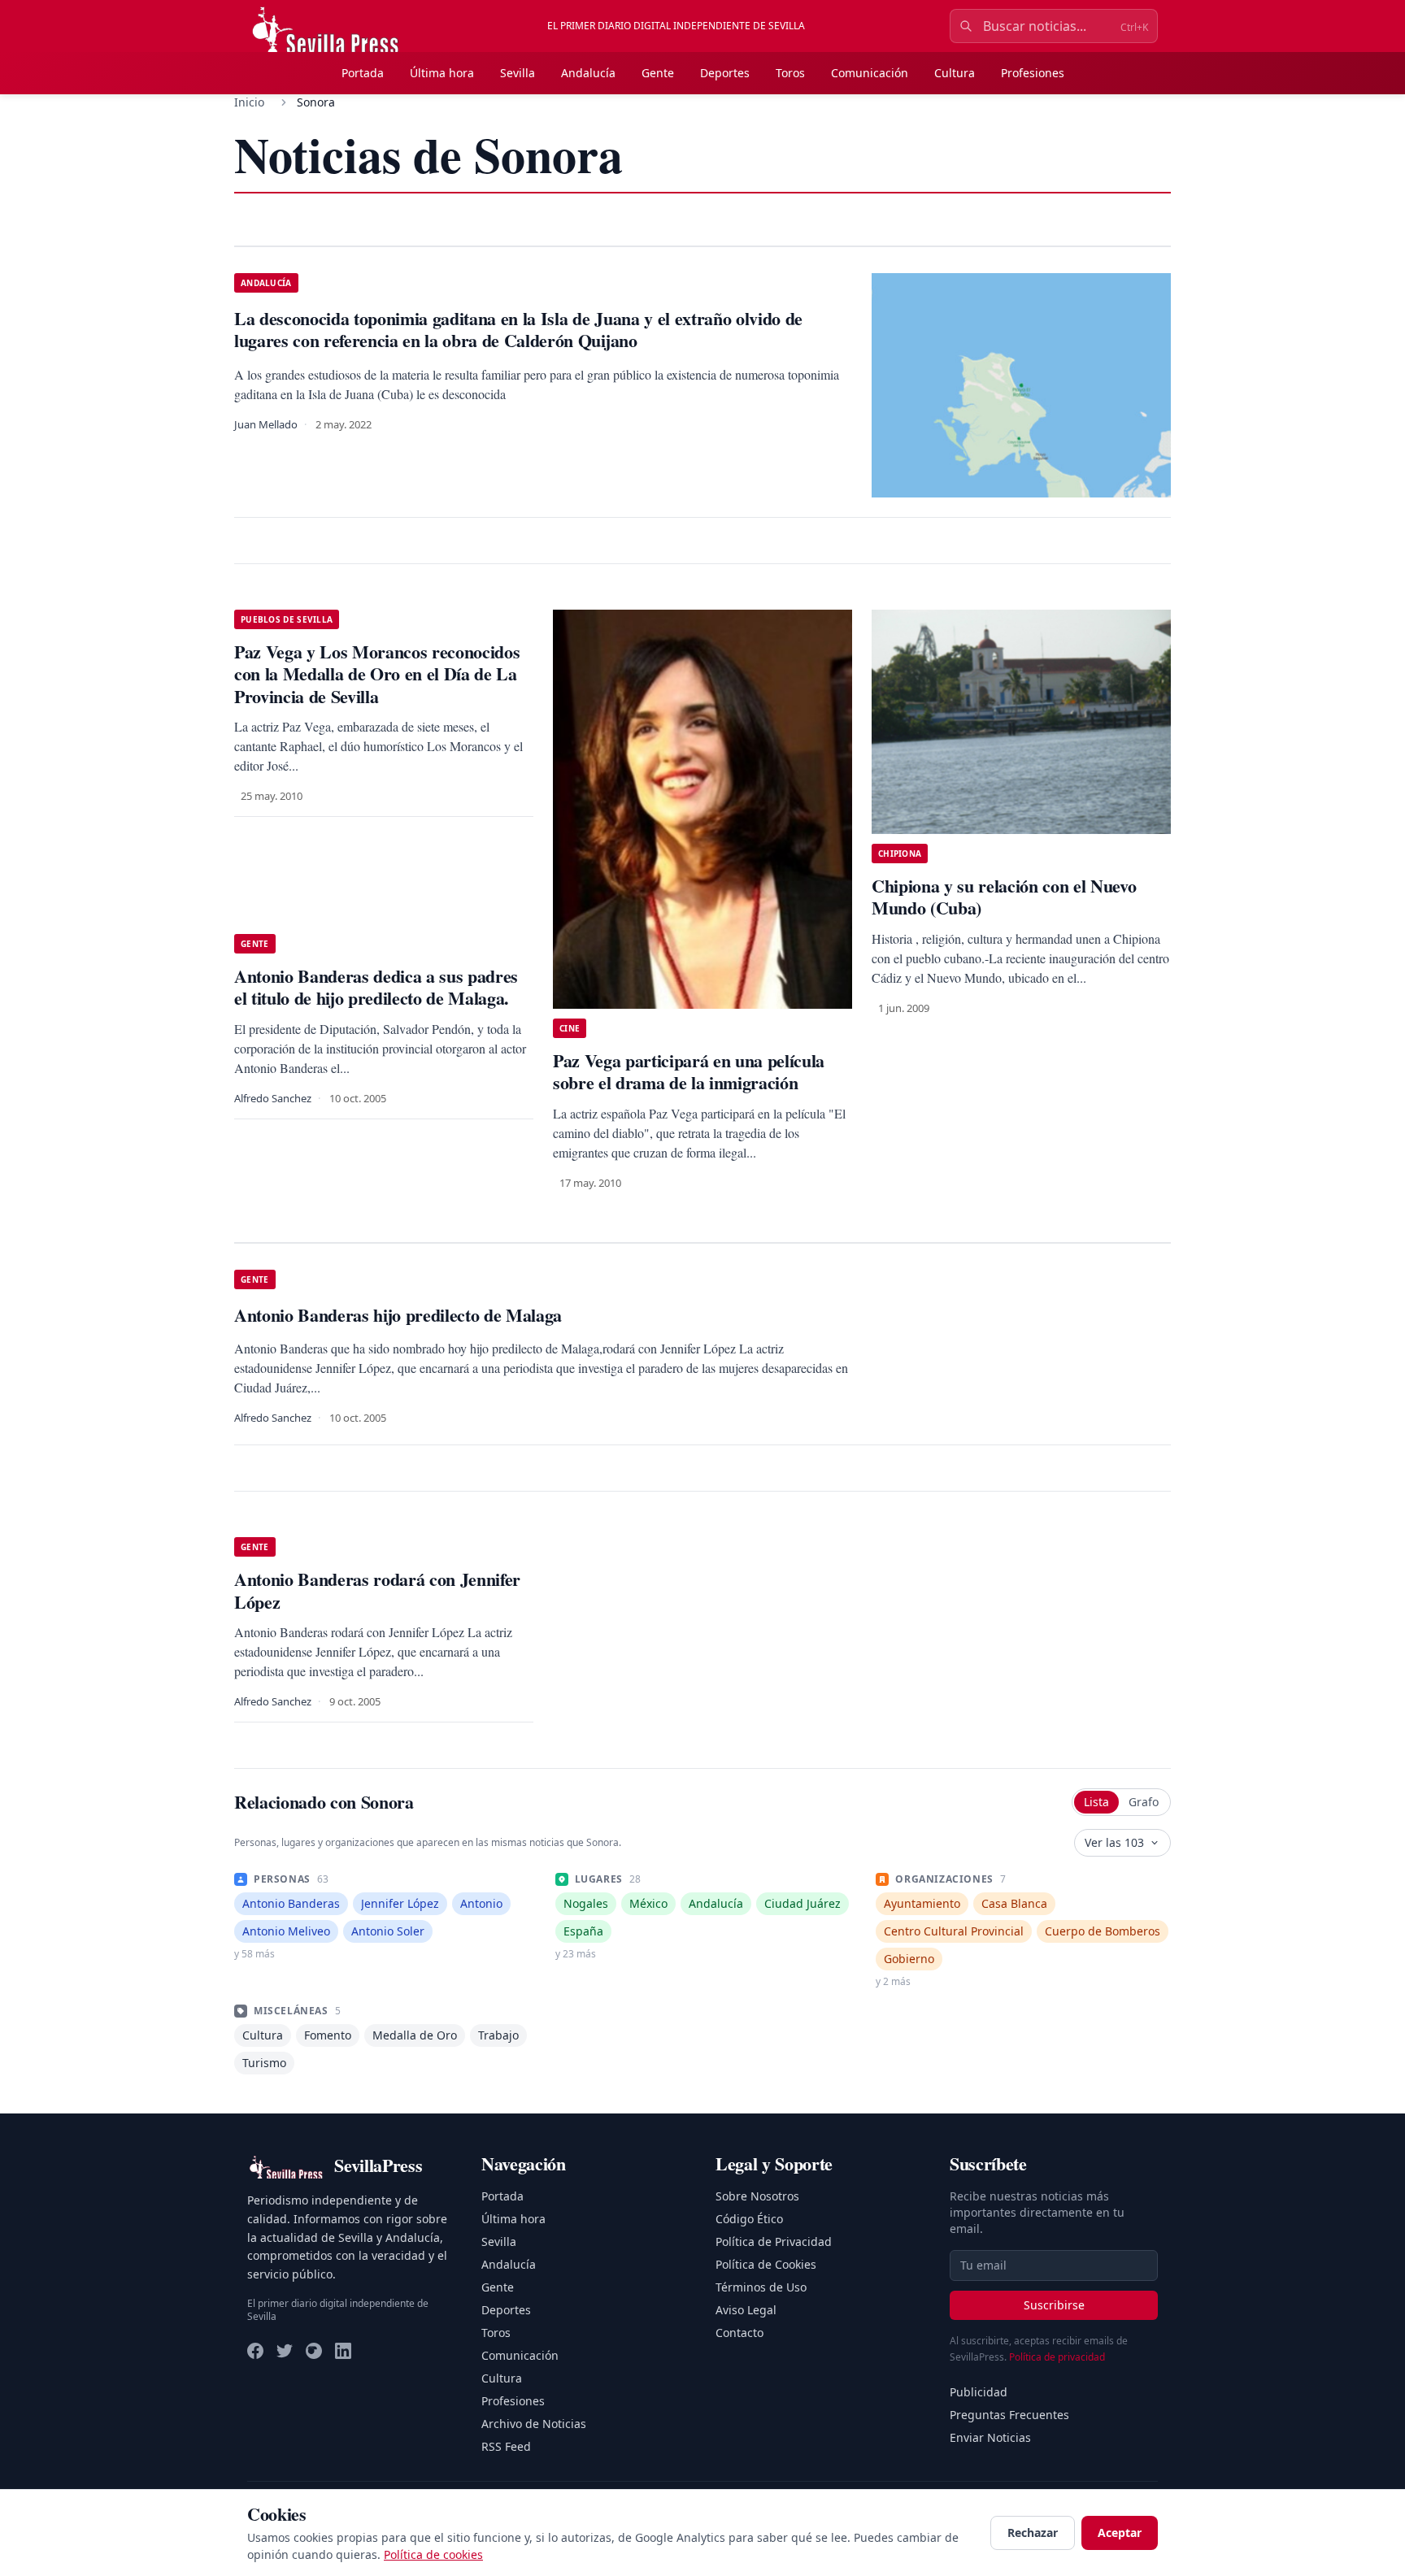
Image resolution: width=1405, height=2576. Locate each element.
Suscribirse (1054, 2305)
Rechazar (1033, 2533)
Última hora (442, 73)
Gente (658, 73)
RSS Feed (506, 2446)
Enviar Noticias (990, 2437)
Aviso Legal (746, 2310)
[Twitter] (285, 2351)
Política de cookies (433, 2554)
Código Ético (749, 2219)
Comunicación (870, 73)
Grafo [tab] (1144, 1802)
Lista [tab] (1096, 1802)
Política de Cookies (766, 2264)
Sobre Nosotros (757, 2196)
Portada (363, 73)
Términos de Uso (761, 2287)
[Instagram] (314, 2351)
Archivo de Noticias (534, 2424)
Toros (790, 73)
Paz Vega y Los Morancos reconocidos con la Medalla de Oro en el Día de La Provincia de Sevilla (377, 674)
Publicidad (979, 2392)
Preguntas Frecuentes (1009, 2415)
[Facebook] (255, 2351)
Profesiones (1033, 73)
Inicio (249, 102)
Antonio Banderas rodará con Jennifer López (377, 1590)
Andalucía (588, 73)
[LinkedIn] (343, 2351)
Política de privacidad (1057, 2357)
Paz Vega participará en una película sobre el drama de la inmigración (689, 1072)
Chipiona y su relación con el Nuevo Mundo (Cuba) (1004, 897)
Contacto (739, 2333)
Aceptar (1120, 2533)
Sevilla (518, 73)
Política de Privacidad (774, 2242)
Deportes (725, 73)
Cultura (955, 73)
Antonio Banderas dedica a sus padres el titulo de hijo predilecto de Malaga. (376, 987)
